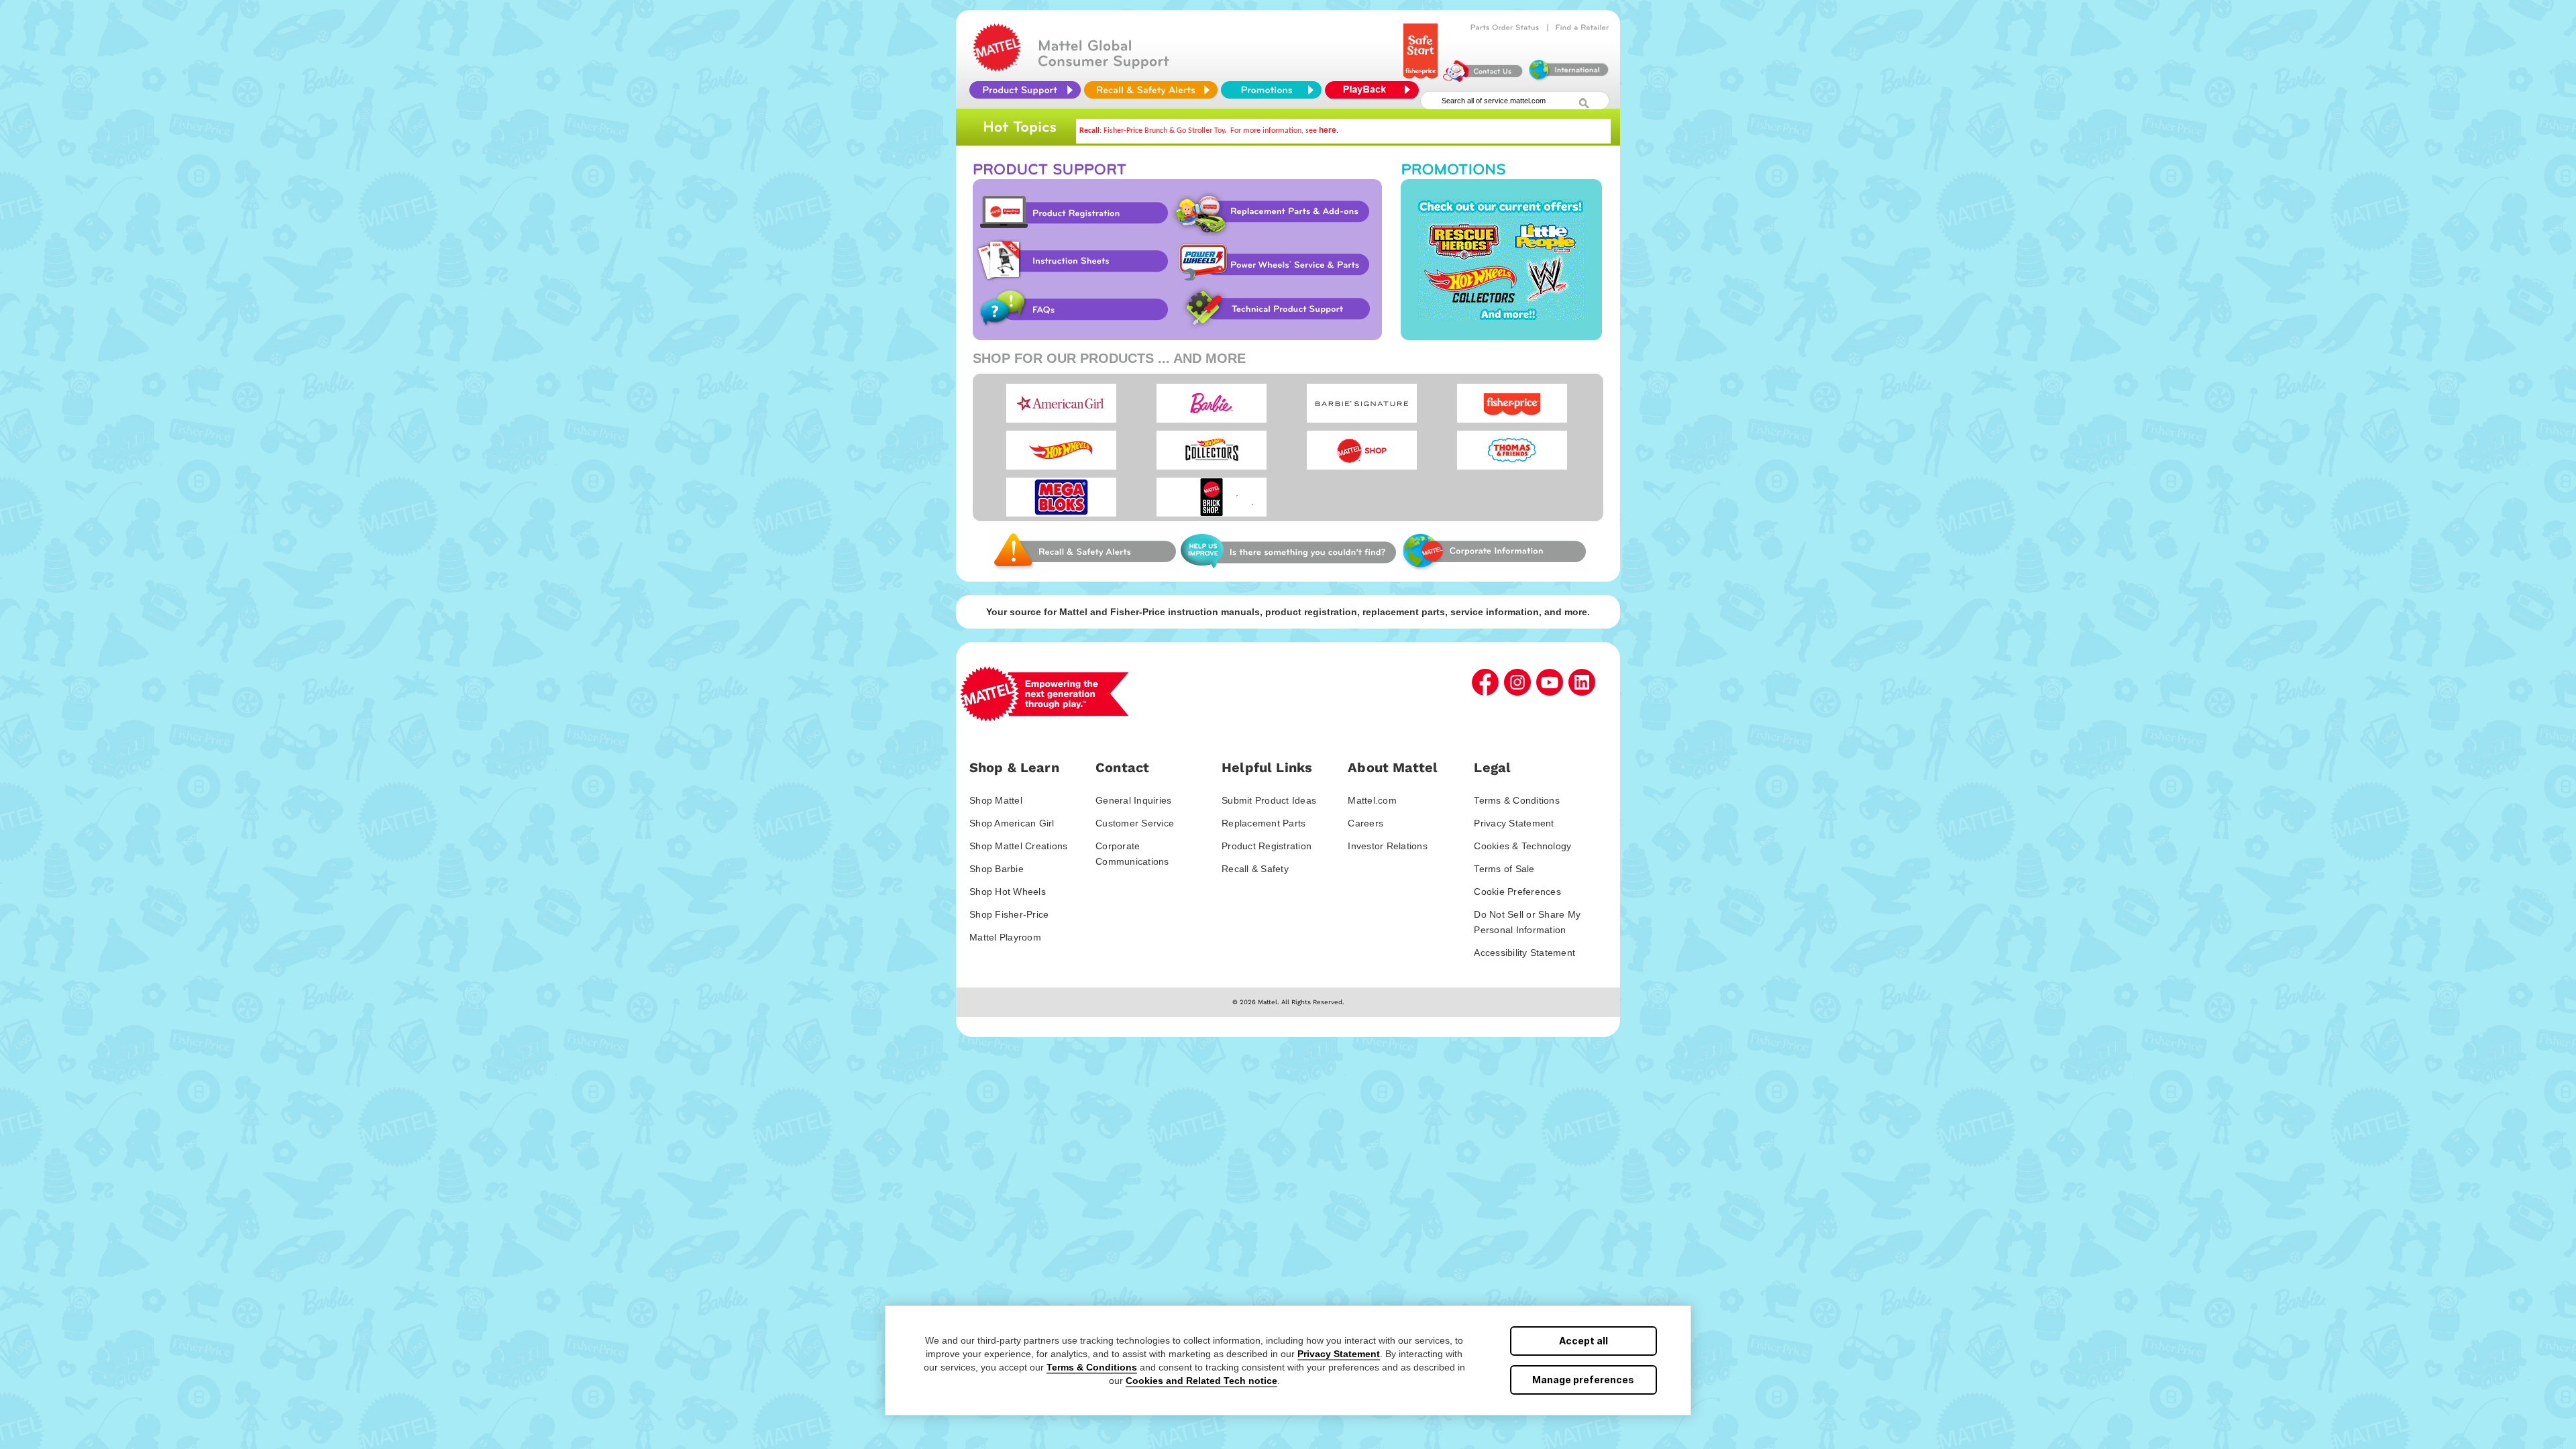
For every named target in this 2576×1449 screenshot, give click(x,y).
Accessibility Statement (1524, 953)
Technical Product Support (1279, 309)
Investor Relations (1388, 846)
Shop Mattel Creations (1018, 846)
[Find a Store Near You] (1582, 28)
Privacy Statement (1339, 1354)
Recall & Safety (1255, 869)
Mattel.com (1372, 800)
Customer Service (1135, 823)
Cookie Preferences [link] (1517, 892)
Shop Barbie (997, 869)
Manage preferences (1583, 1380)
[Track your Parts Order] (1505, 28)
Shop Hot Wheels (1008, 892)
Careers (1365, 823)
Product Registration (1071, 213)
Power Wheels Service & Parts (1273, 261)
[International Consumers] (1568, 78)
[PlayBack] (1375, 90)
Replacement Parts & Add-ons (1276, 213)
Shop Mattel (996, 800)
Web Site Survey (1083, 551)
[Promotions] (1271, 90)
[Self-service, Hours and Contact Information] (1483, 78)
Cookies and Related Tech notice (1201, 1381)
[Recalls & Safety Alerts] (1151, 90)
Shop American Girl (1012, 823)
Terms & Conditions (1092, 1367)
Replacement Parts (1264, 823)
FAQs (1071, 309)
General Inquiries (1133, 800)
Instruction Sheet (1071, 261)
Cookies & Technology (1522, 846)
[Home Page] (997, 68)
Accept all (1584, 1341)
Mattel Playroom (1005, 937)
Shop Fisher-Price (1009, 914)
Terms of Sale (1504, 869)
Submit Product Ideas (1269, 800)
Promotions (1501, 260)
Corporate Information (1493, 551)
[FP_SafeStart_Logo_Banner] (1420, 78)
